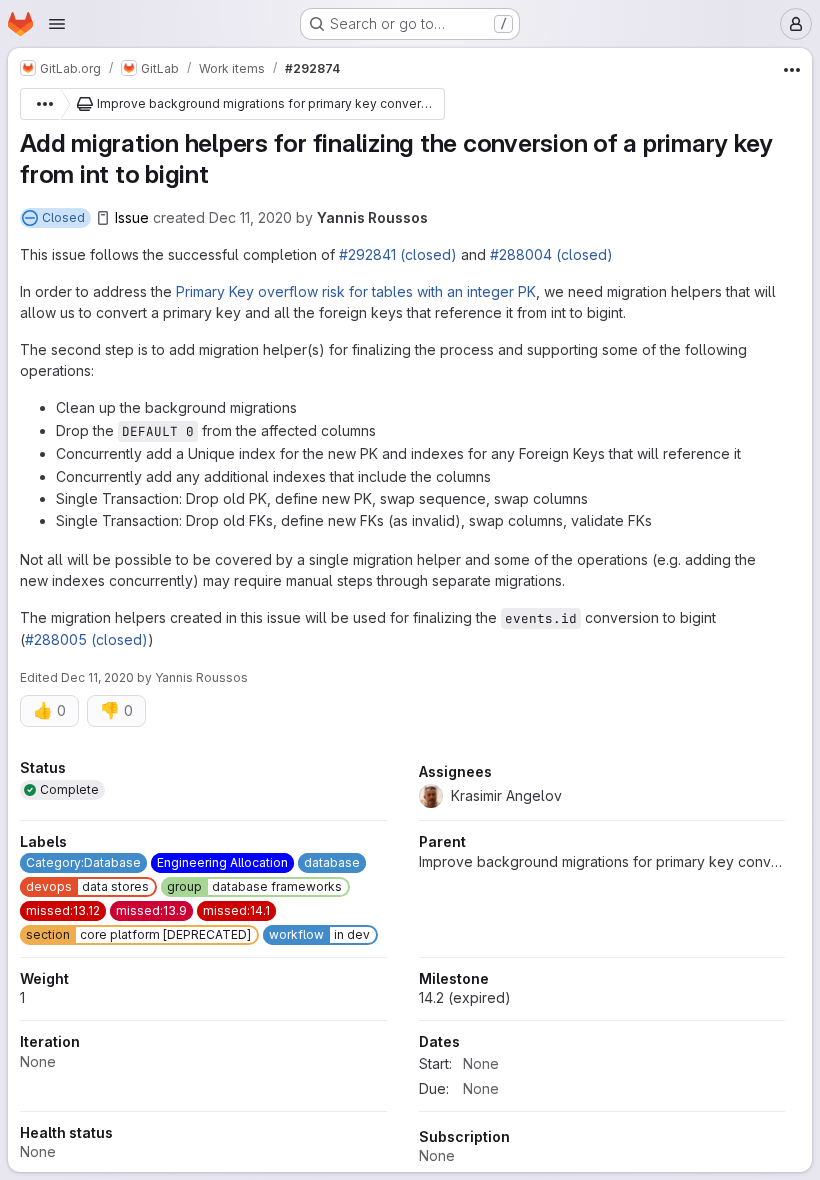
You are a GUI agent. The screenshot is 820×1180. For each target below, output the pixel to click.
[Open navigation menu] (57, 24)
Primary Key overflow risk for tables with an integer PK (356, 291)
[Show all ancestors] (40, 104)
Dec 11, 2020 (250, 217)
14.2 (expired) (465, 997)
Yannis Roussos (372, 217)
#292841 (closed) (398, 254)
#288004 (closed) (551, 254)
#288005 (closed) (86, 639)
